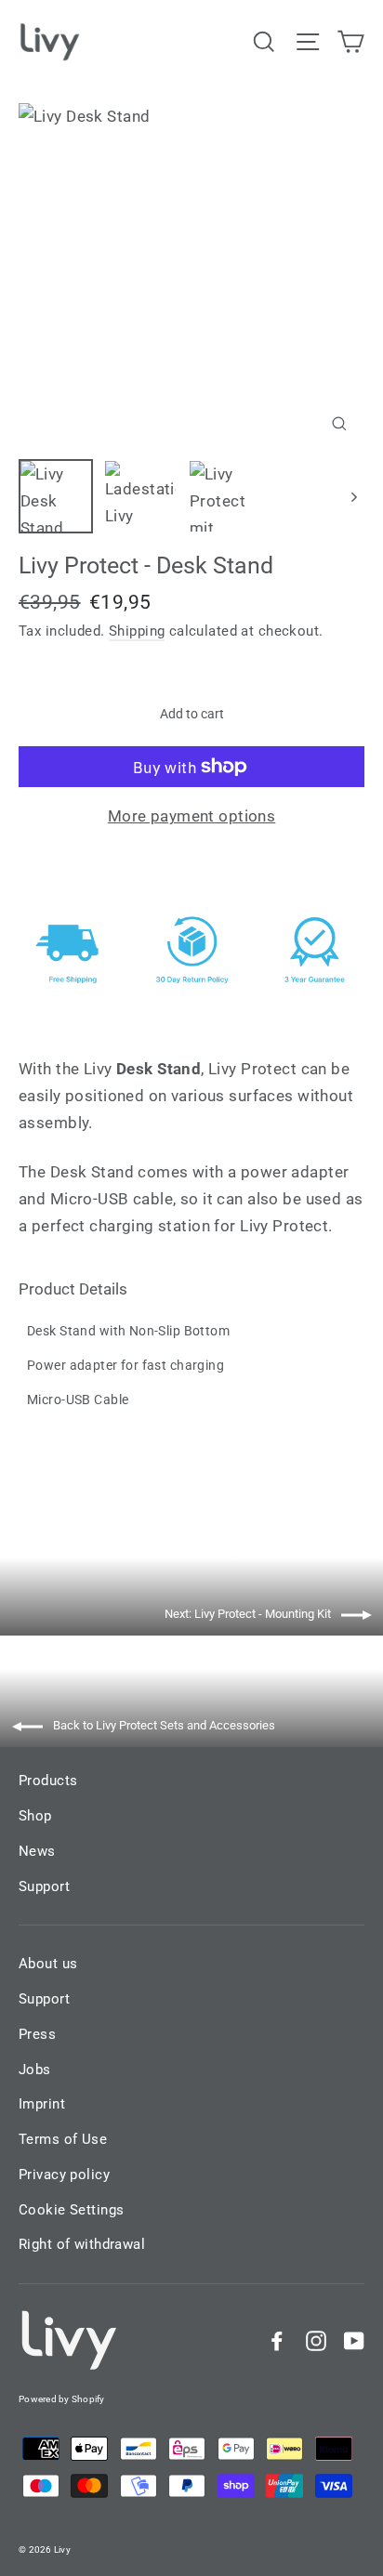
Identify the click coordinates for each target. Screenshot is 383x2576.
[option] (191, 276)
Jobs (35, 2070)
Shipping (137, 631)
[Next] (353, 496)
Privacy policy (64, 2175)
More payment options (192, 816)
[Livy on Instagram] (316, 2340)
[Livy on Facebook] (277, 2340)
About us (48, 1964)
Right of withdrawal (82, 2244)
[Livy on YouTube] (354, 2340)
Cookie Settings (71, 2210)
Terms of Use (63, 2139)
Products (48, 1781)
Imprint (42, 2104)
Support (44, 1886)
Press (37, 2034)
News (37, 1851)
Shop (35, 1816)
